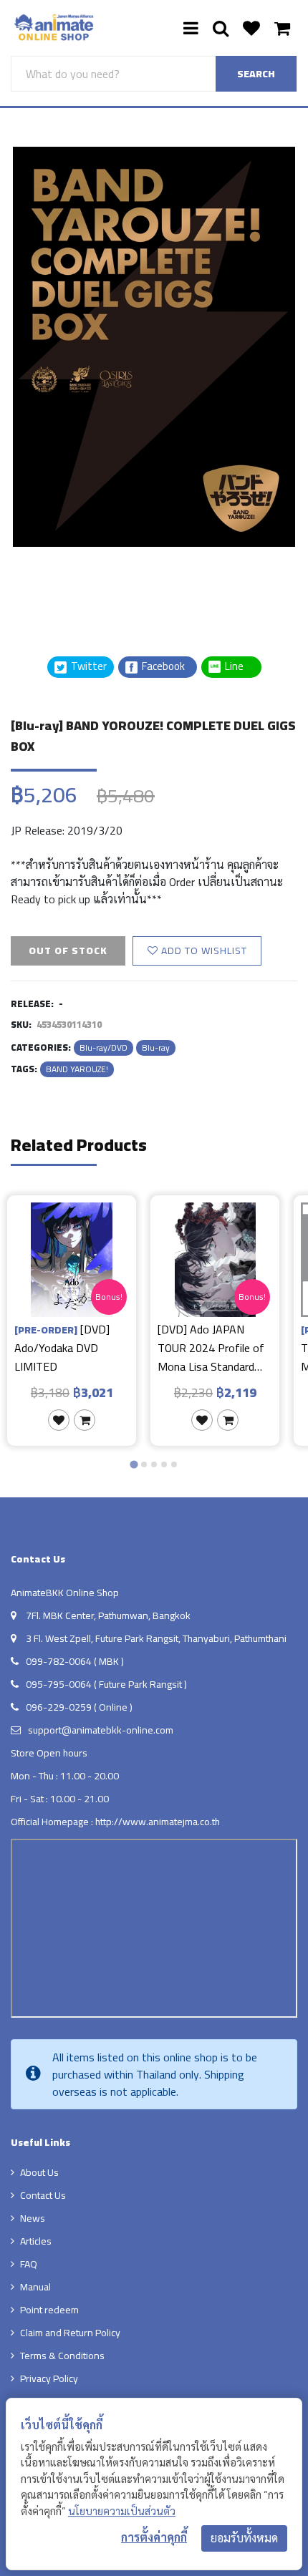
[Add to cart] (85, 1420)
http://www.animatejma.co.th (158, 1822)
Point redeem (49, 2310)
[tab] (134, 1464)
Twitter (88, 667)
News (33, 2218)
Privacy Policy (49, 2378)
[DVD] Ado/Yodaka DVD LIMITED (62, 1347)
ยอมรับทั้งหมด (244, 2538)
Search (256, 74)
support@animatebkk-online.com (101, 1730)
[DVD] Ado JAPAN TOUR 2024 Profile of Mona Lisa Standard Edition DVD (211, 1347)
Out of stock (68, 951)
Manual (35, 2287)
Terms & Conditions (62, 2356)
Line (239, 667)
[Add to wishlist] (59, 1420)
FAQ (29, 2264)
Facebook (162, 667)
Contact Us (43, 2195)
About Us (39, 2172)
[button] (47, 583)
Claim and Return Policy (70, 2333)
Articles (36, 2241)
